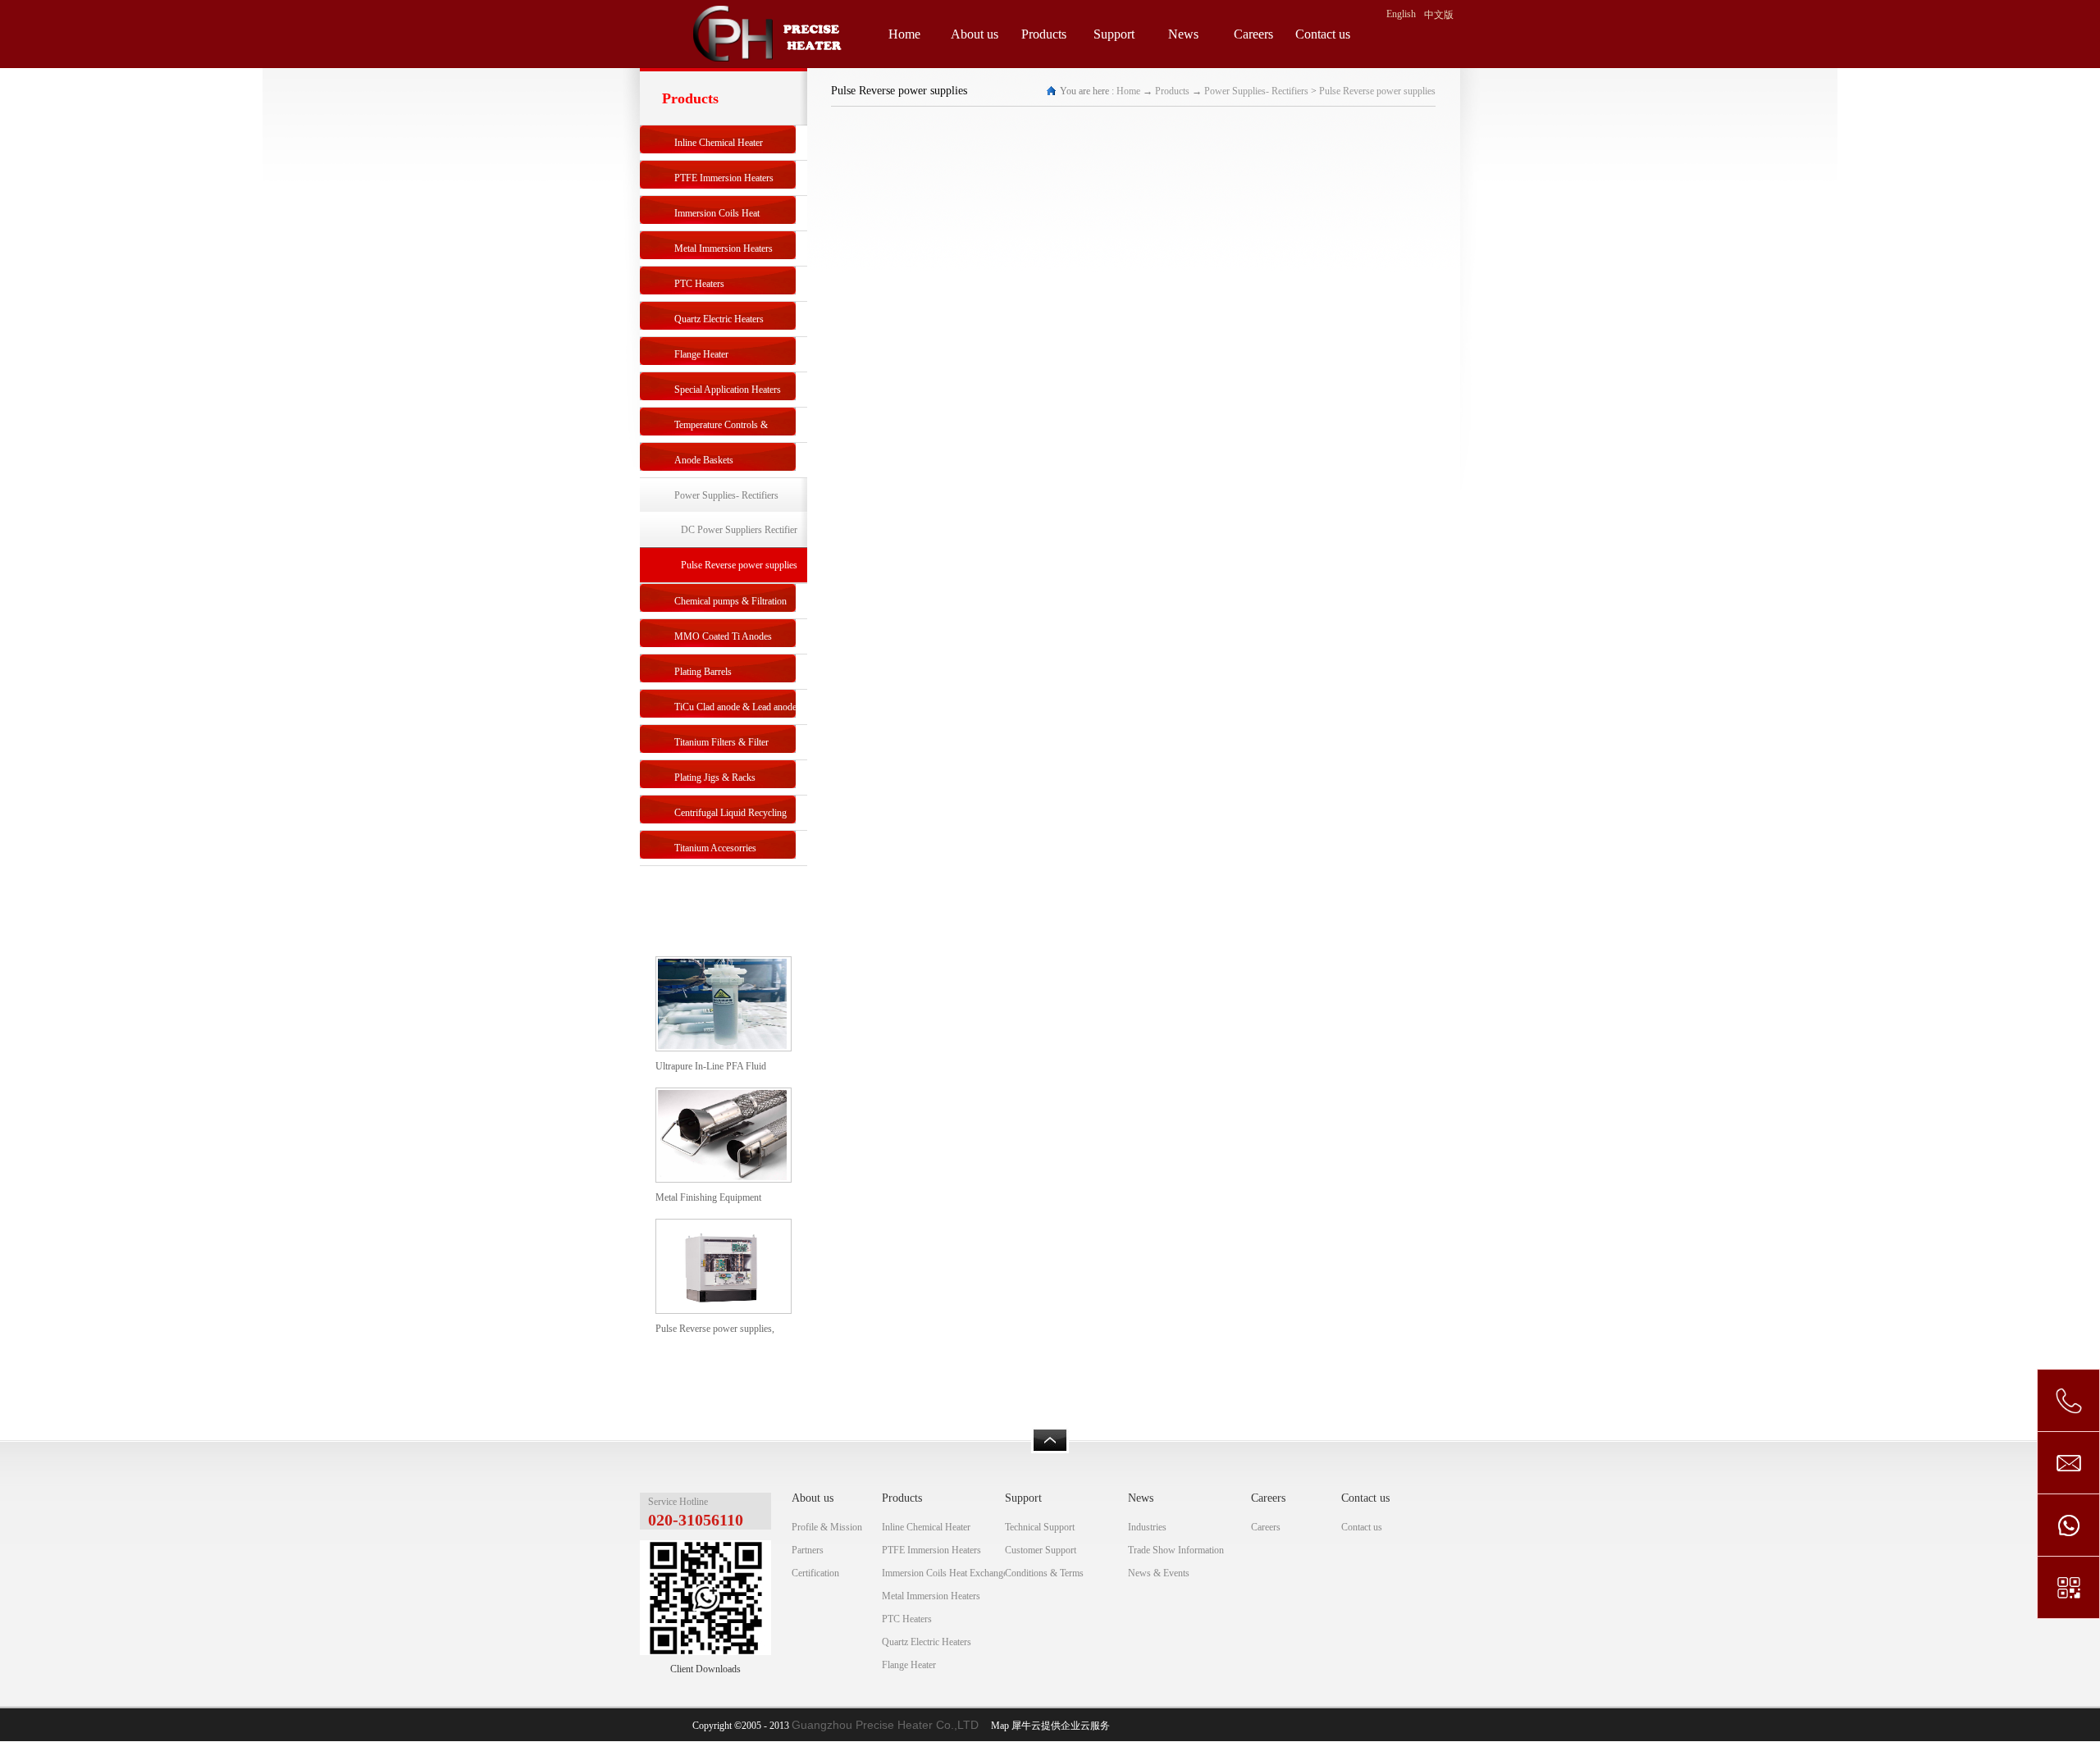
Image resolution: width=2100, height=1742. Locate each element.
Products (1172, 91)
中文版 (1439, 15)
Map (997, 1726)
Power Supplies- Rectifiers (1256, 91)
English (1401, 14)
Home (904, 34)
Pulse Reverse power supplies (1377, 91)
